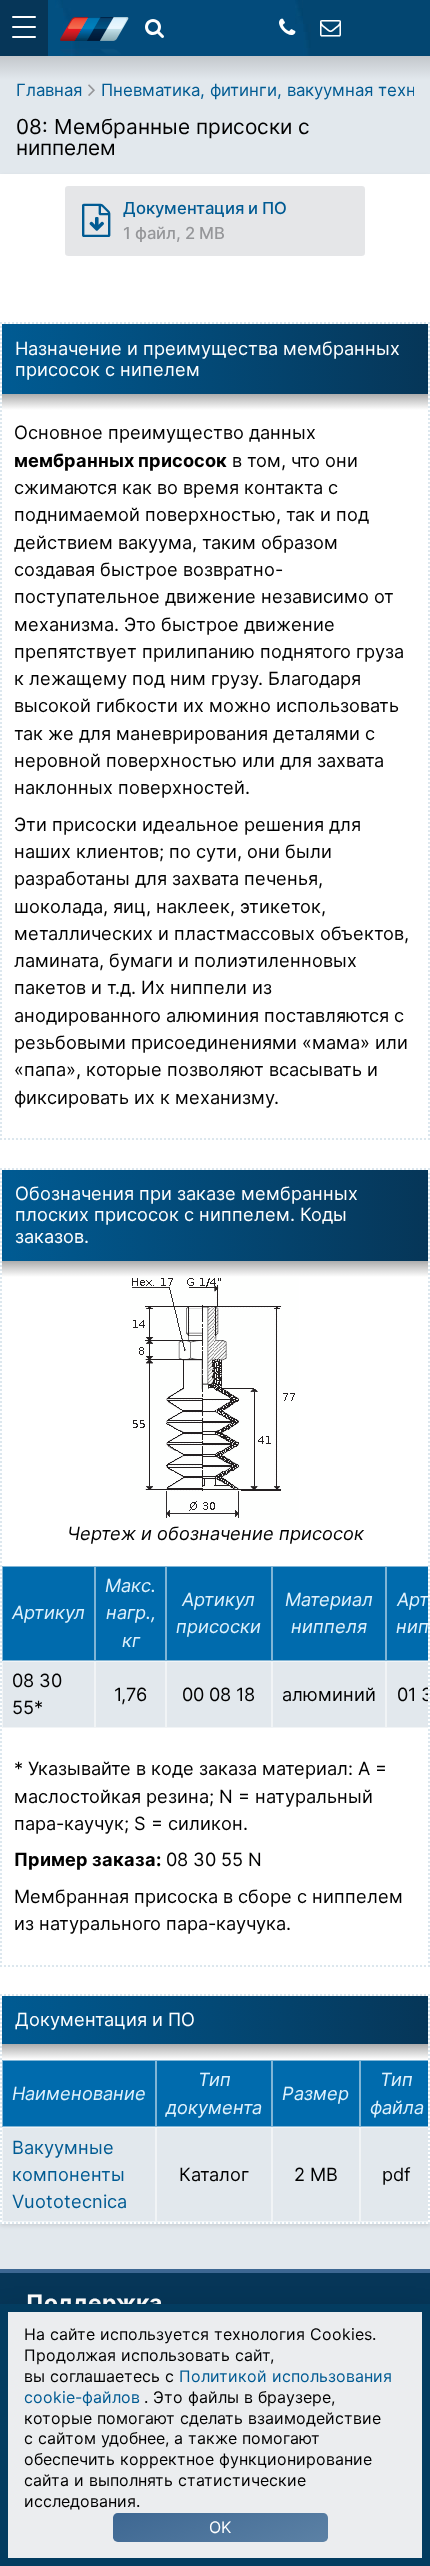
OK (220, 2527)
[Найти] (154, 27)
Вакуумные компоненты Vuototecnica (69, 2174)
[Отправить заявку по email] (330, 27)
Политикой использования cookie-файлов (208, 2386)
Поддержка (94, 2303)
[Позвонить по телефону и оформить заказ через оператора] (287, 27)
